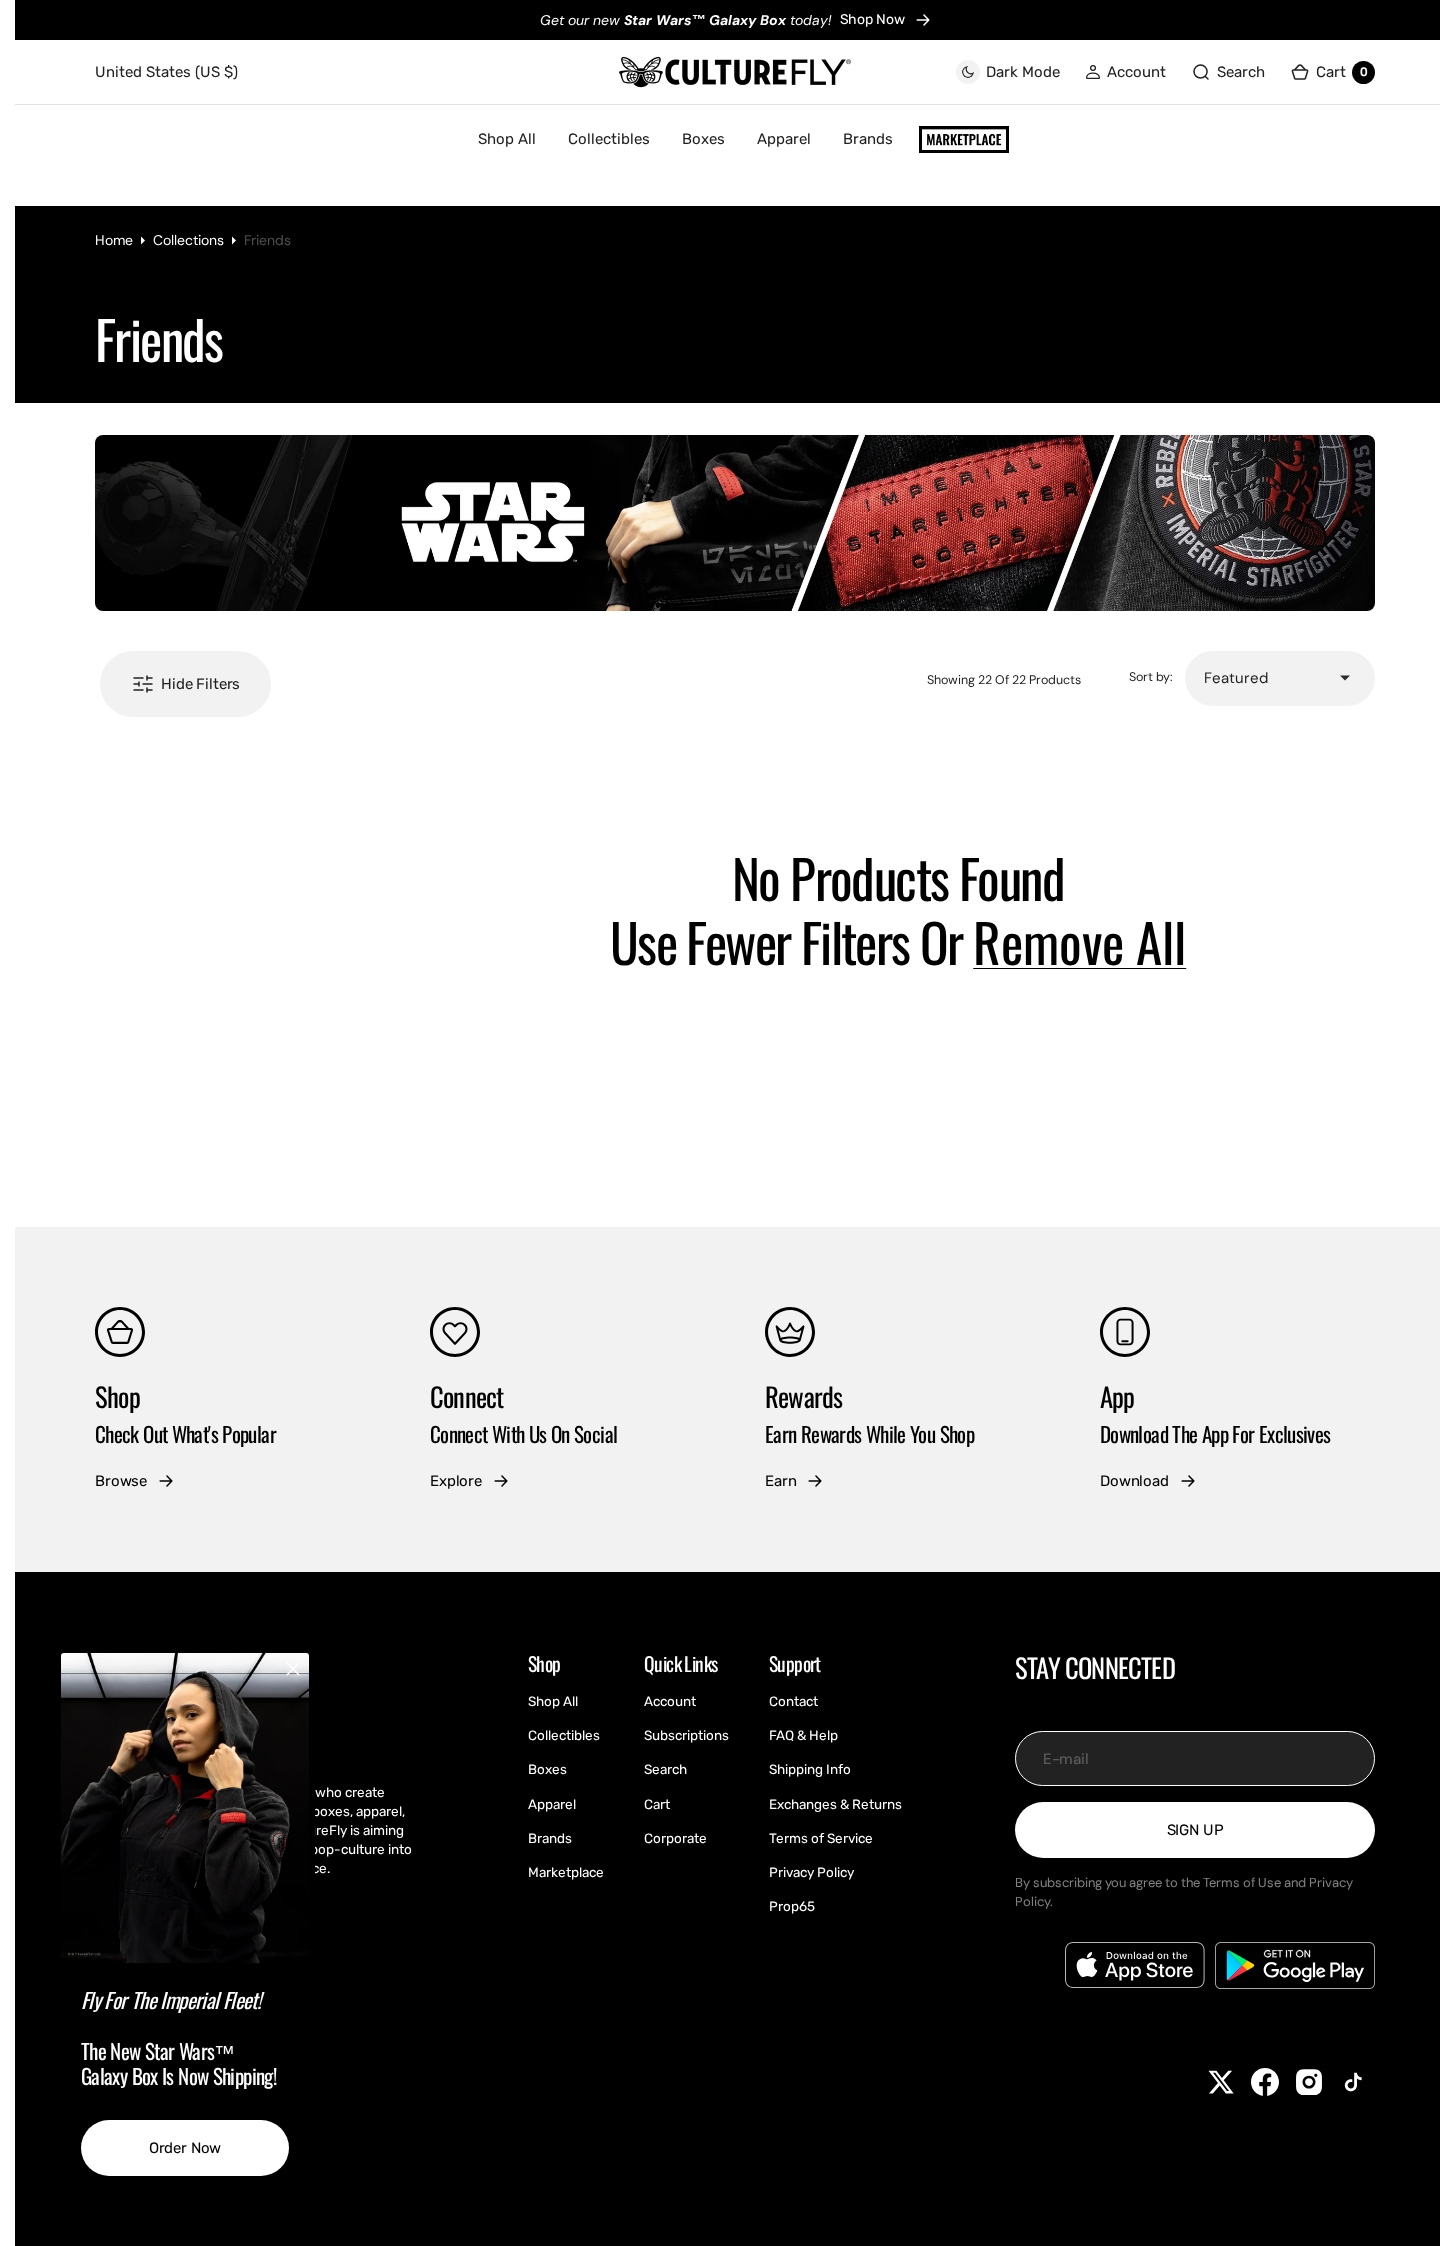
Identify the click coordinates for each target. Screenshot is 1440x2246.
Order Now (185, 2148)
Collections (188, 240)
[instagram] (1309, 2082)
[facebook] (1265, 2082)
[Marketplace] (964, 140)
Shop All (507, 139)
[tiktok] (1353, 2082)
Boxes (703, 139)
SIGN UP (1195, 1830)
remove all (1079, 942)
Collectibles (609, 139)
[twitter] (1221, 2082)
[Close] (293, 1669)
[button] (1125, 72)
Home (114, 240)
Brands (868, 139)
